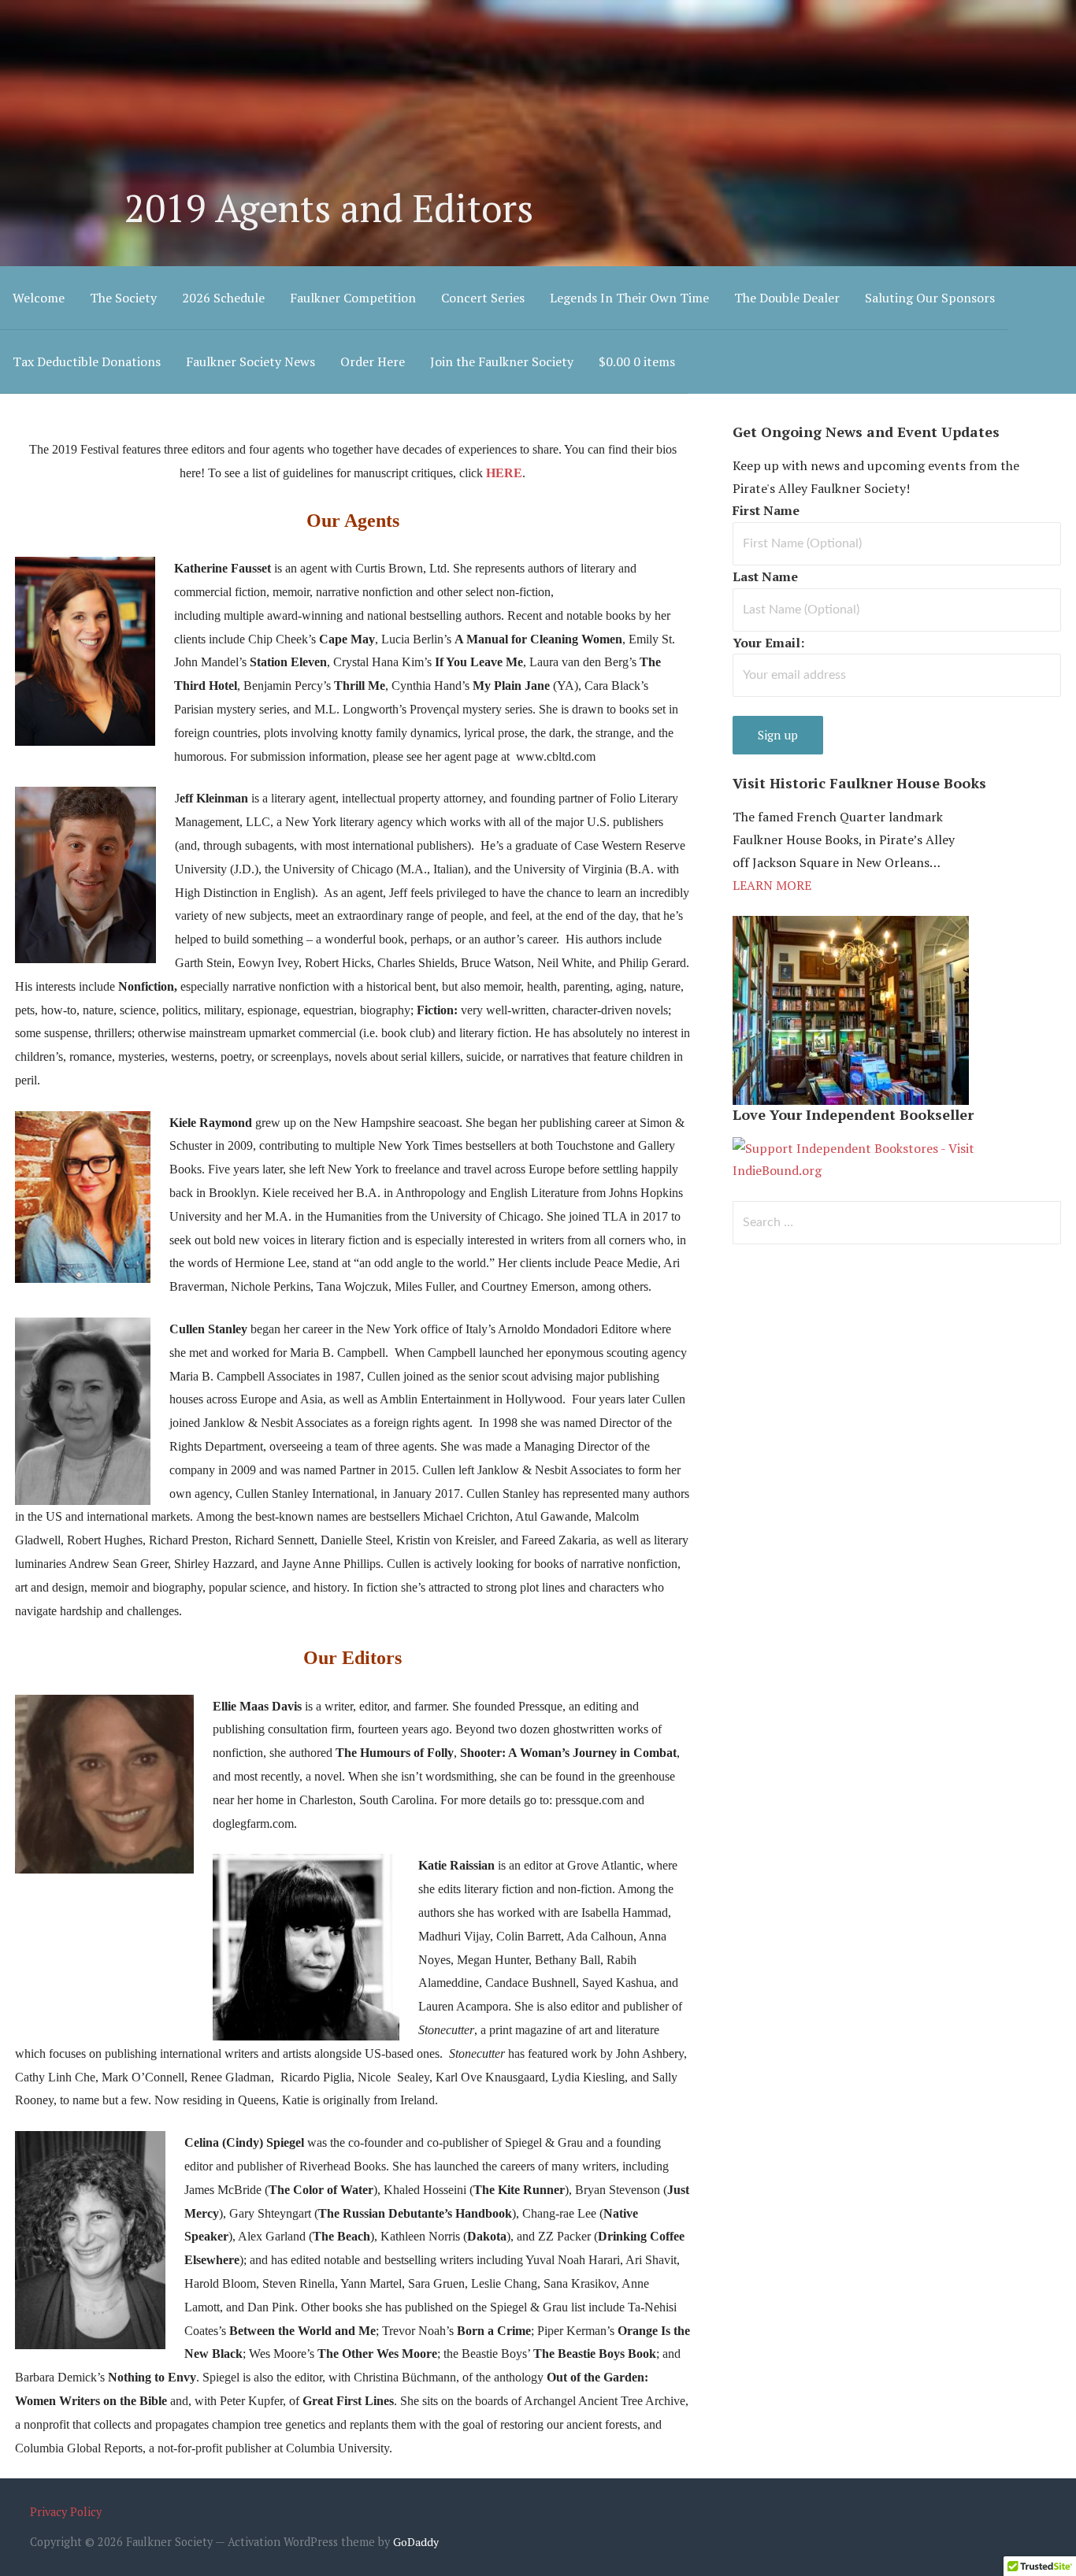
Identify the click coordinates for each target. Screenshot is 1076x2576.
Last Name (765, 576)
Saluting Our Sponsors (930, 298)
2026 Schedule (223, 298)
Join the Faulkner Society (502, 361)
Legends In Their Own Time (629, 298)
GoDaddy (416, 2542)
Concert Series (483, 298)
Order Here (373, 361)
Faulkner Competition (353, 298)
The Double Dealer (787, 298)
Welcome (39, 298)
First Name (766, 510)
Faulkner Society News (250, 361)
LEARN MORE (772, 885)
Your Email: (768, 643)
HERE (504, 473)
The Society (123, 298)
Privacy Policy (66, 2512)
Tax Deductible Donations (87, 361)
